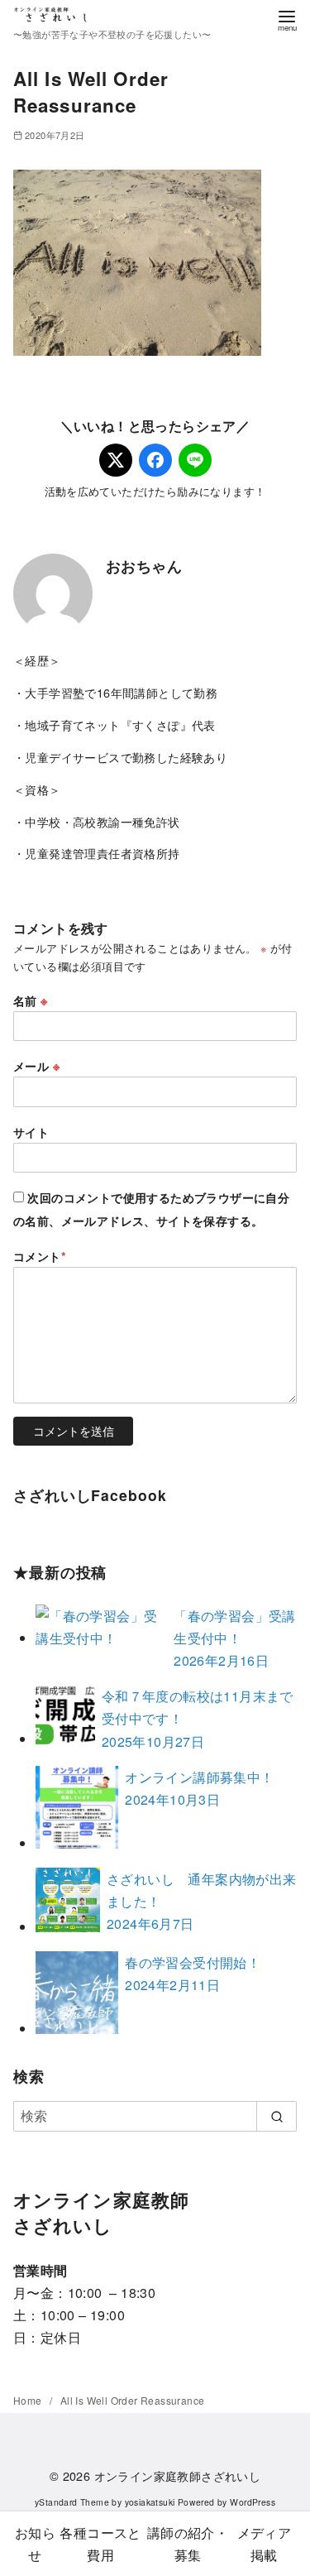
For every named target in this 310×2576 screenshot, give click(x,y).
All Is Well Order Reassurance (133, 2400)
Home (29, 2400)
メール (36, 1066)
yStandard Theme (72, 2502)
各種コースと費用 (100, 2544)
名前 (31, 1000)
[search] (277, 2116)
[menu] (287, 19)
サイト (31, 1132)
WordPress (253, 2502)
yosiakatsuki (150, 2502)
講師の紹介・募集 (188, 2544)
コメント (40, 1256)
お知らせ (35, 2544)
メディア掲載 (265, 2544)
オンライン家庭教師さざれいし (178, 2475)
